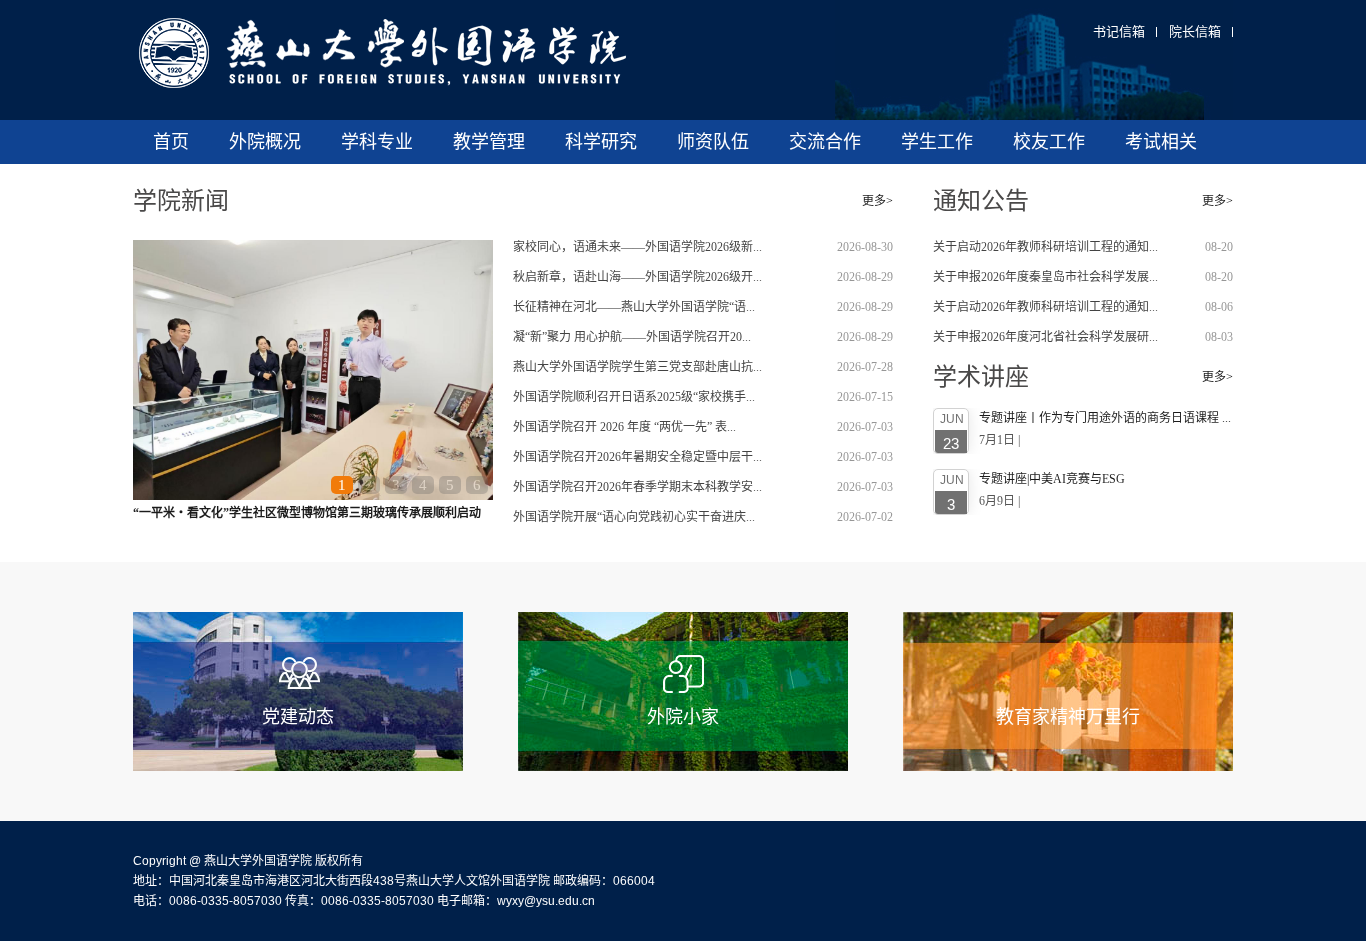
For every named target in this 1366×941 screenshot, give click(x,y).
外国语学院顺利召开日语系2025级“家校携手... (634, 397)
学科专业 (377, 142)
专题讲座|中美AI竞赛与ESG (1052, 479)
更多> (877, 201)
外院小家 (683, 717)
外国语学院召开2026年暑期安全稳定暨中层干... (637, 457)
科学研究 (601, 142)
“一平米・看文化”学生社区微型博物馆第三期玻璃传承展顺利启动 (307, 513)
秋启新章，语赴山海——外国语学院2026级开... (637, 277)
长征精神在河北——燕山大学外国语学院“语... (634, 307)
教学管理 (489, 142)
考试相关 (1161, 142)
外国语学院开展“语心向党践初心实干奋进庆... (634, 517)
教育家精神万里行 (1068, 717)
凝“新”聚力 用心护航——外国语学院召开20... (632, 337)
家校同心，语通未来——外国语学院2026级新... (637, 247)
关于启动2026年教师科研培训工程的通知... (1045, 247)
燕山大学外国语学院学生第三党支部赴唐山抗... (637, 367)
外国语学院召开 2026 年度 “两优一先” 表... (624, 427)
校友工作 (1049, 142)
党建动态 (298, 717)
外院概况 (265, 142)
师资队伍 (713, 142)
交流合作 (825, 142)
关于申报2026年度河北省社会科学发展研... (1045, 337)
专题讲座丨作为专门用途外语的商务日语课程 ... (1105, 418)
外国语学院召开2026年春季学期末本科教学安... (637, 487)
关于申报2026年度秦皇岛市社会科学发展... (1045, 277)
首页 (171, 142)
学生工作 (937, 142)
